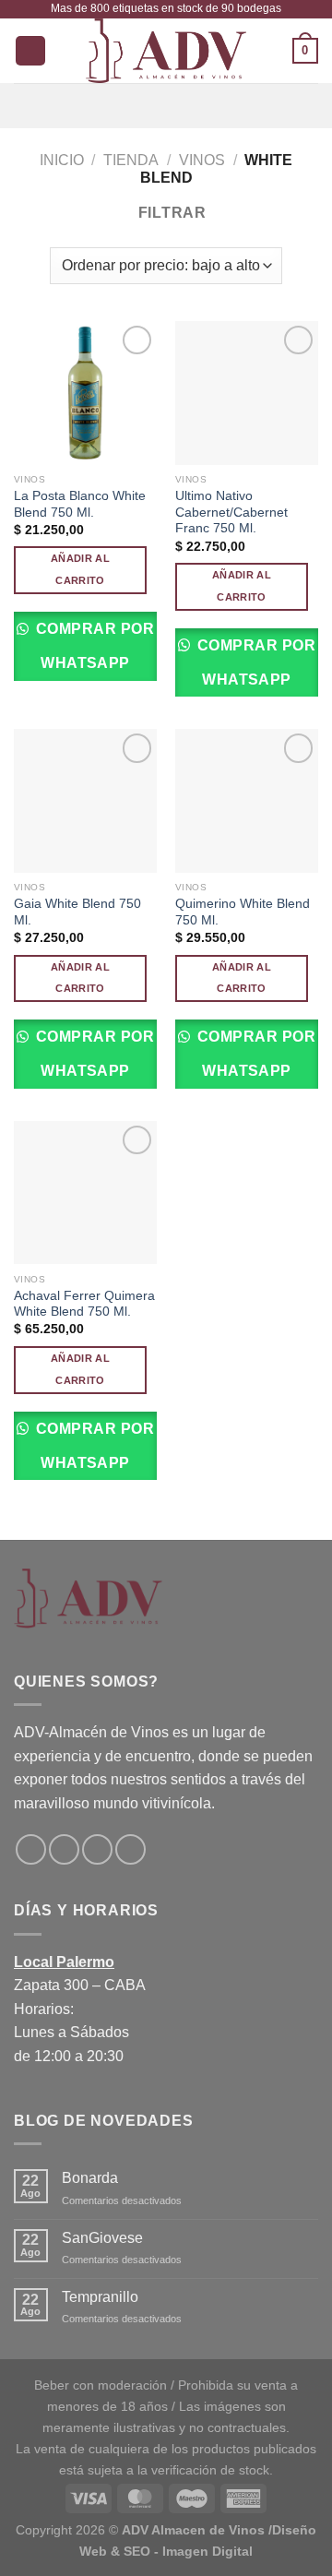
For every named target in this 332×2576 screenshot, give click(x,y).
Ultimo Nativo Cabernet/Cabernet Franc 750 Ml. (231, 512)
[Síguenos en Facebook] (31, 1849)
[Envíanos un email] (97, 1849)
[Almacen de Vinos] (166, 51)
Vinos (202, 160)
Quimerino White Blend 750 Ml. (243, 912)
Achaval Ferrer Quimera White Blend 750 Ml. (84, 1304)
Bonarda (90, 2178)
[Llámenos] (130, 1849)
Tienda (131, 160)
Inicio (62, 160)
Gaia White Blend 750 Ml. (77, 912)
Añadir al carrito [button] (80, 569)
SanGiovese (102, 2238)
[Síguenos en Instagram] (64, 1849)
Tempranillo (100, 2297)
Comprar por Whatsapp (93, 646)
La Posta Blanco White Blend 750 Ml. (80, 504)
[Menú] (166, 106)
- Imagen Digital (203, 2551)
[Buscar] (30, 51)
